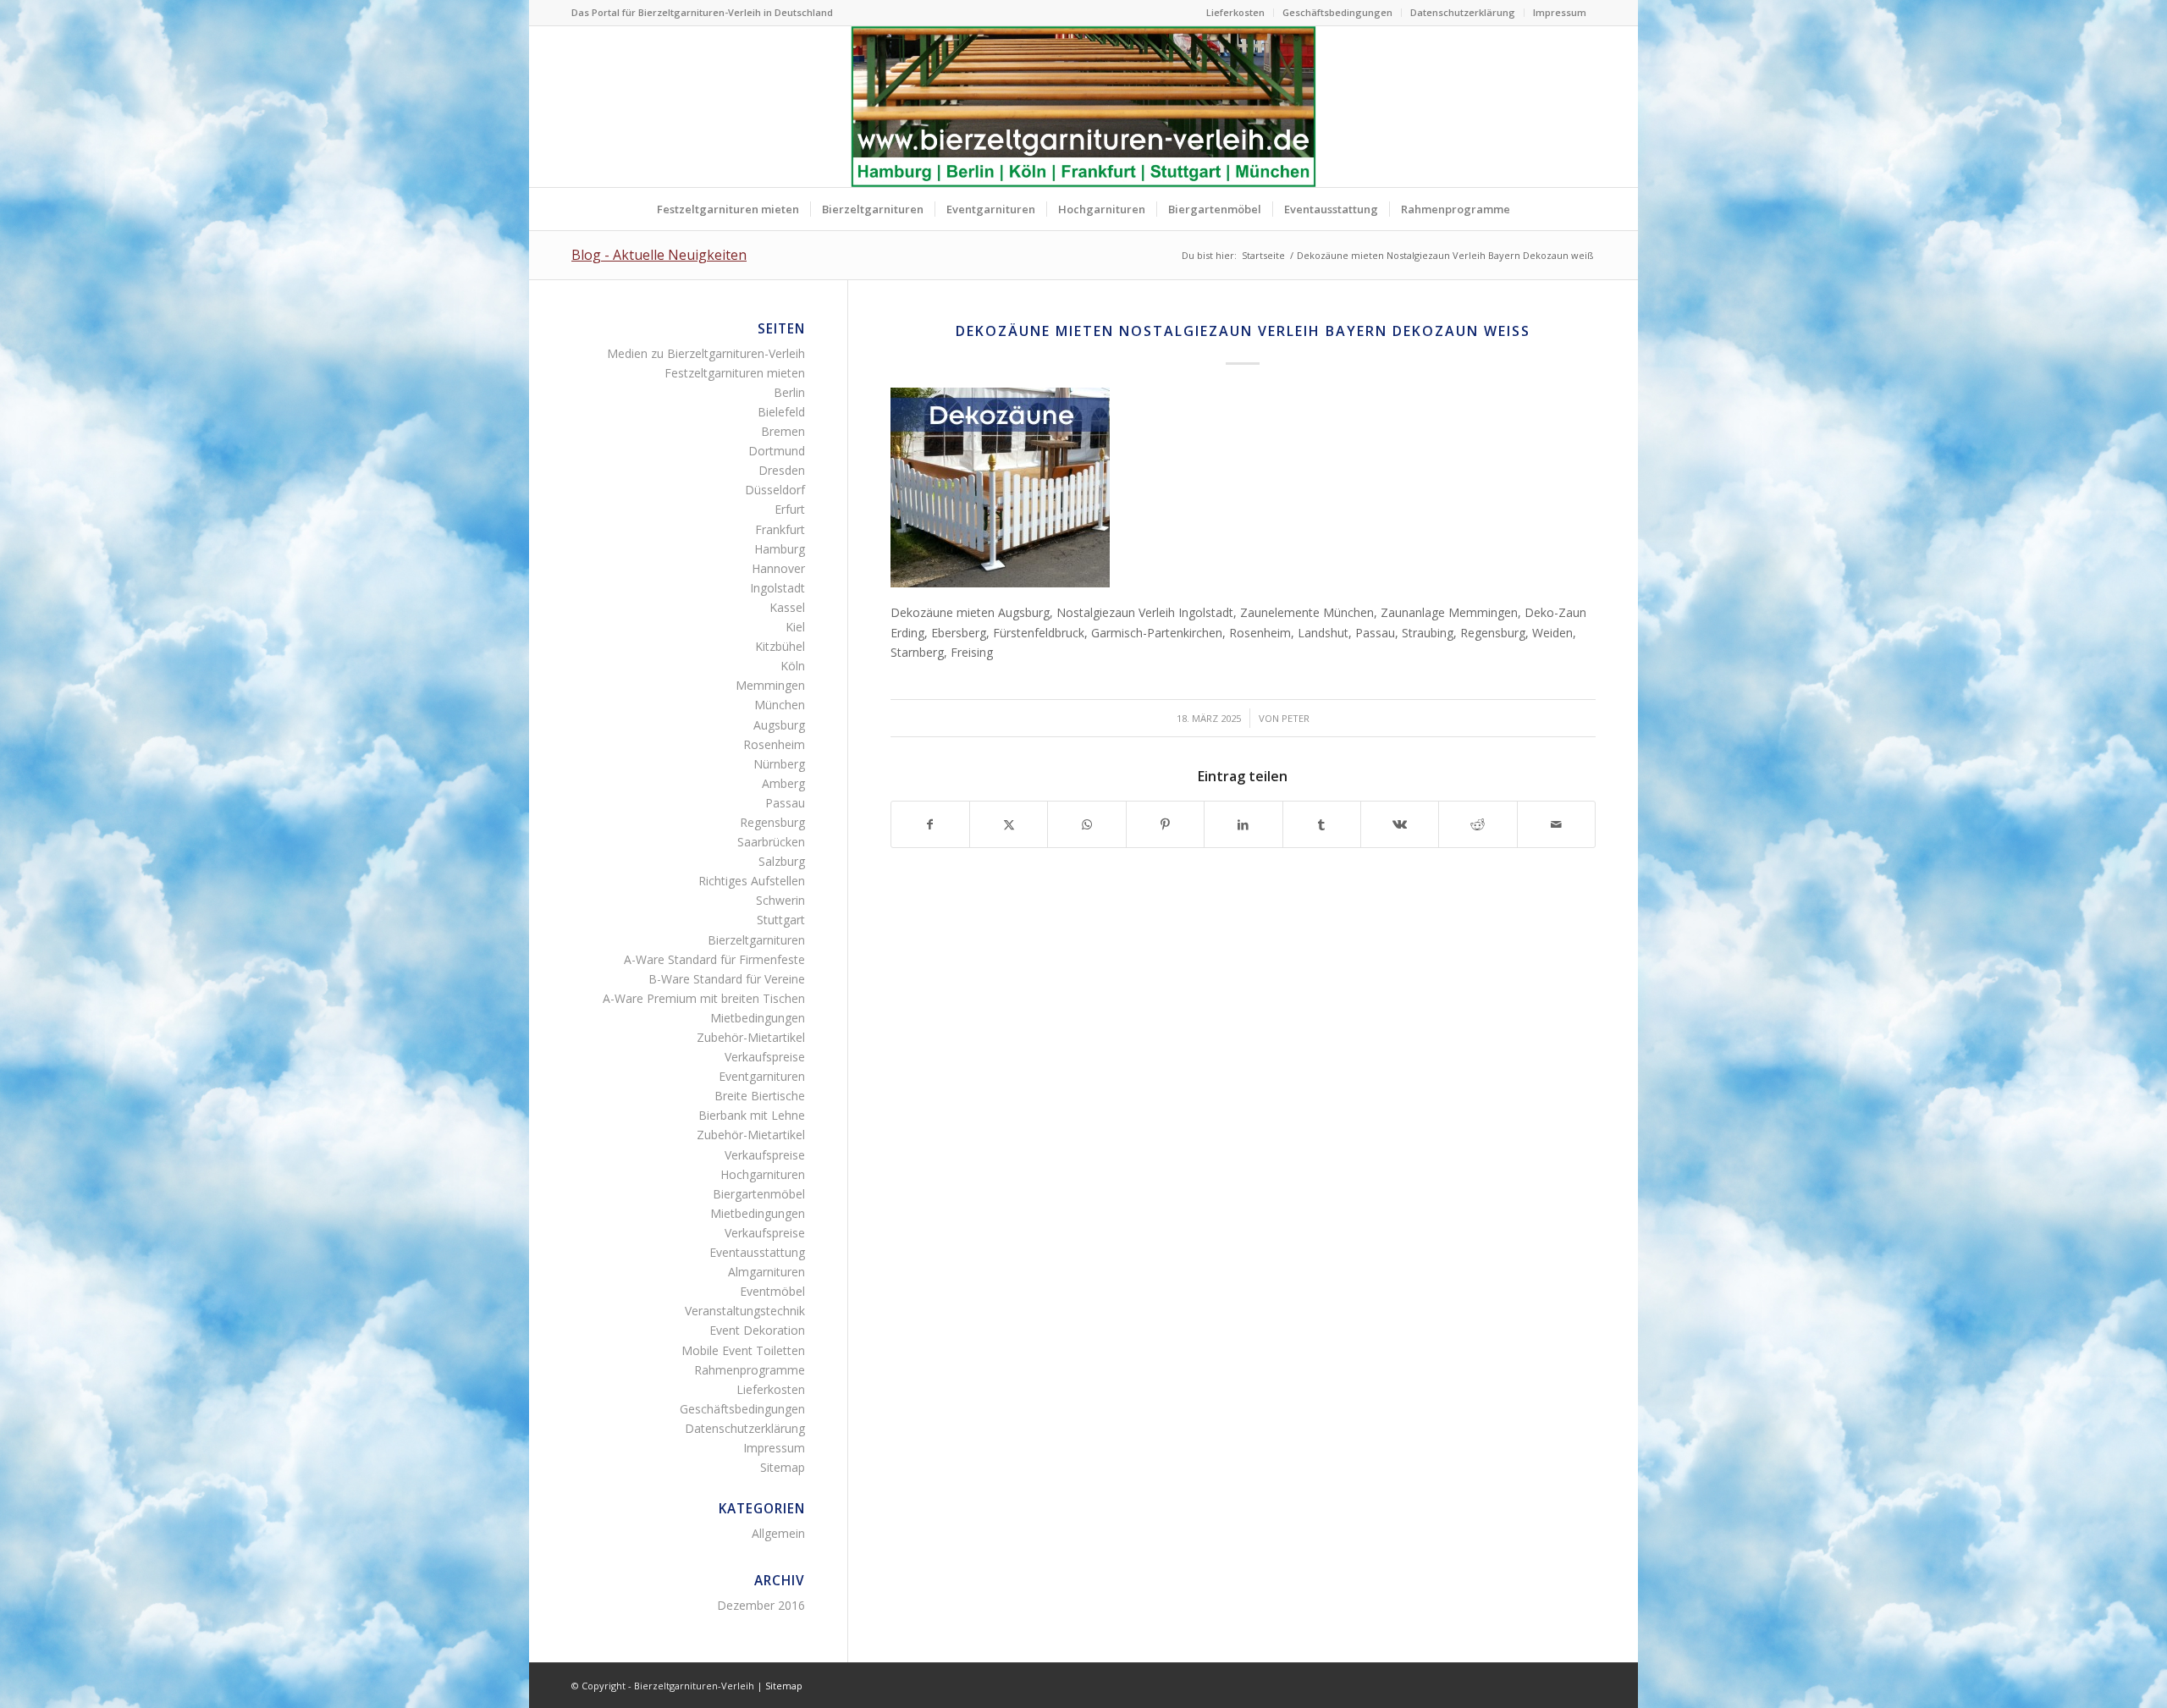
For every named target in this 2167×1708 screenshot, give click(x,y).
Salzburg (782, 861)
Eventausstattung (757, 1252)
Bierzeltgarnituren (756, 940)
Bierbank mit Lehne (752, 1115)
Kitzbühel (780, 646)
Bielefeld (781, 412)
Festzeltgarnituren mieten (735, 373)
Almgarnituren (766, 1272)
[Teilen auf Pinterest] (1165, 824)
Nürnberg (779, 764)
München (780, 705)
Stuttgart (781, 920)
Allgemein (778, 1533)
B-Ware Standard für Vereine (727, 979)
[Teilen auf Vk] (1400, 824)
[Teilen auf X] (1009, 824)
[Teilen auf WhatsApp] (1086, 824)
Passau (785, 803)
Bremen (783, 431)
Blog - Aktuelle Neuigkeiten (659, 255)
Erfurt (790, 509)
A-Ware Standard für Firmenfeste (714, 959)
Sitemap (783, 1467)
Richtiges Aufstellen (752, 881)
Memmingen (770, 685)
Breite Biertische (760, 1096)
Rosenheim (774, 744)
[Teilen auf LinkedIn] (1243, 824)
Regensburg (772, 822)
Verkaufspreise (765, 1057)
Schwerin (780, 900)
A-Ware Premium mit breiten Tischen (704, 998)
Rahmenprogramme (750, 1370)
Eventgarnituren (762, 1076)
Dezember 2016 (761, 1605)
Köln (793, 666)
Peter (1296, 718)
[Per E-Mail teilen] (1556, 824)
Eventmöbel (772, 1291)
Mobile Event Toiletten (743, 1350)
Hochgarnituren (763, 1174)
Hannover (778, 568)
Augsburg (779, 725)
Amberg (783, 783)
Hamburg (780, 549)
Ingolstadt (777, 588)
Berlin (789, 392)
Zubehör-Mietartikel (751, 1037)
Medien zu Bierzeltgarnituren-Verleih (706, 353)
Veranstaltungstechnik (745, 1311)
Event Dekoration (757, 1330)
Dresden (782, 470)
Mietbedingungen (758, 1018)
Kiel (795, 627)
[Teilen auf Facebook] (930, 824)
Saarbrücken (771, 842)
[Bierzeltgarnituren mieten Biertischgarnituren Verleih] (1083, 107)
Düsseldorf (775, 490)
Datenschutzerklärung (1463, 12)
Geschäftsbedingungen (1337, 12)
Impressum (1560, 12)
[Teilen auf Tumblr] (1322, 824)
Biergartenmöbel (759, 1194)
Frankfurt (780, 529)
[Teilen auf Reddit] (1478, 824)
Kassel (787, 607)
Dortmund (777, 451)
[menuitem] (1236, 13)
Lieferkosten (1235, 12)
